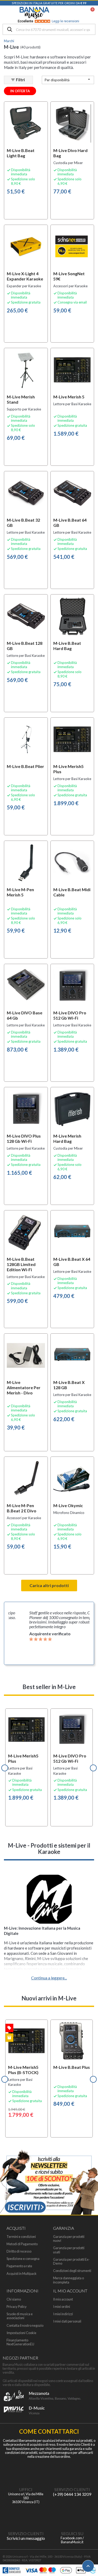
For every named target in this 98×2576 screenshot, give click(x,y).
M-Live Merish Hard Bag (67, 1138)
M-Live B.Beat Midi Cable (72, 892)
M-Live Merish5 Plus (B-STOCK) (23, 2070)
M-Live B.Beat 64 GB (70, 523)
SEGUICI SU (72, 2533)
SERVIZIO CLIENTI (72, 2489)
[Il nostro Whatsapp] (26, 2516)
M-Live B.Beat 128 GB (25, 646)
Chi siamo (14, 2299)
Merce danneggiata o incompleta (68, 2280)
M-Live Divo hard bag (70, 153)
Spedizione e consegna (23, 2259)
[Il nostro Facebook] (72, 2516)
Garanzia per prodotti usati (69, 2250)
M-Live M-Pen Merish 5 (20, 892)
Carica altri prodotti (49, 1585)
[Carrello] (90, 13)
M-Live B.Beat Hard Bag (67, 646)
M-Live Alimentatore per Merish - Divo (24, 1387)
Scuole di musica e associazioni (20, 2316)
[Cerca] (10, 30)
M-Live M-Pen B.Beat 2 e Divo (22, 1508)
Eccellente (48, 21)
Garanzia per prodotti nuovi (69, 2239)
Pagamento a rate (19, 2266)
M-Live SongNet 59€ (69, 276)
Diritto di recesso (19, 2251)
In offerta (20, 91)
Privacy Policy (17, 2307)
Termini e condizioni (21, 2237)
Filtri (18, 80)
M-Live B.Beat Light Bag (21, 153)
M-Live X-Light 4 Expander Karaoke (25, 276)
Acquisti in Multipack (22, 2274)
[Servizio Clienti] (72, 2472)
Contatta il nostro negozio (25, 2326)
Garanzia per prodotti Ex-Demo (71, 2261)
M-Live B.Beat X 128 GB (69, 1385)
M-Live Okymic (68, 1505)
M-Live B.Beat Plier (25, 766)
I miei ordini (62, 2307)
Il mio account (63, 2299)
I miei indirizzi (63, 2314)
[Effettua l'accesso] (79, 13)
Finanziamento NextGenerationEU (20, 2342)
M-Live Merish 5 (69, 397)
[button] (5, 1768)
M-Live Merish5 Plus (68, 769)
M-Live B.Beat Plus (72, 2067)
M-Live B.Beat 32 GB (23, 523)
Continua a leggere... (49, 1978)
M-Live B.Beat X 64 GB (72, 1262)
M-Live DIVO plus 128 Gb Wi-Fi (24, 1138)
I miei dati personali (67, 2321)
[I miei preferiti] (66, 13)
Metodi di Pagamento (22, 2244)
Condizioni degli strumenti (72, 2271)
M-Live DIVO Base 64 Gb (25, 1015)
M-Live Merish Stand (21, 399)
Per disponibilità (68, 80)
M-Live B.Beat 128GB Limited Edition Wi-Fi (21, 1264)
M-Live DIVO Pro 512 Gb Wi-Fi (70, 1015)
